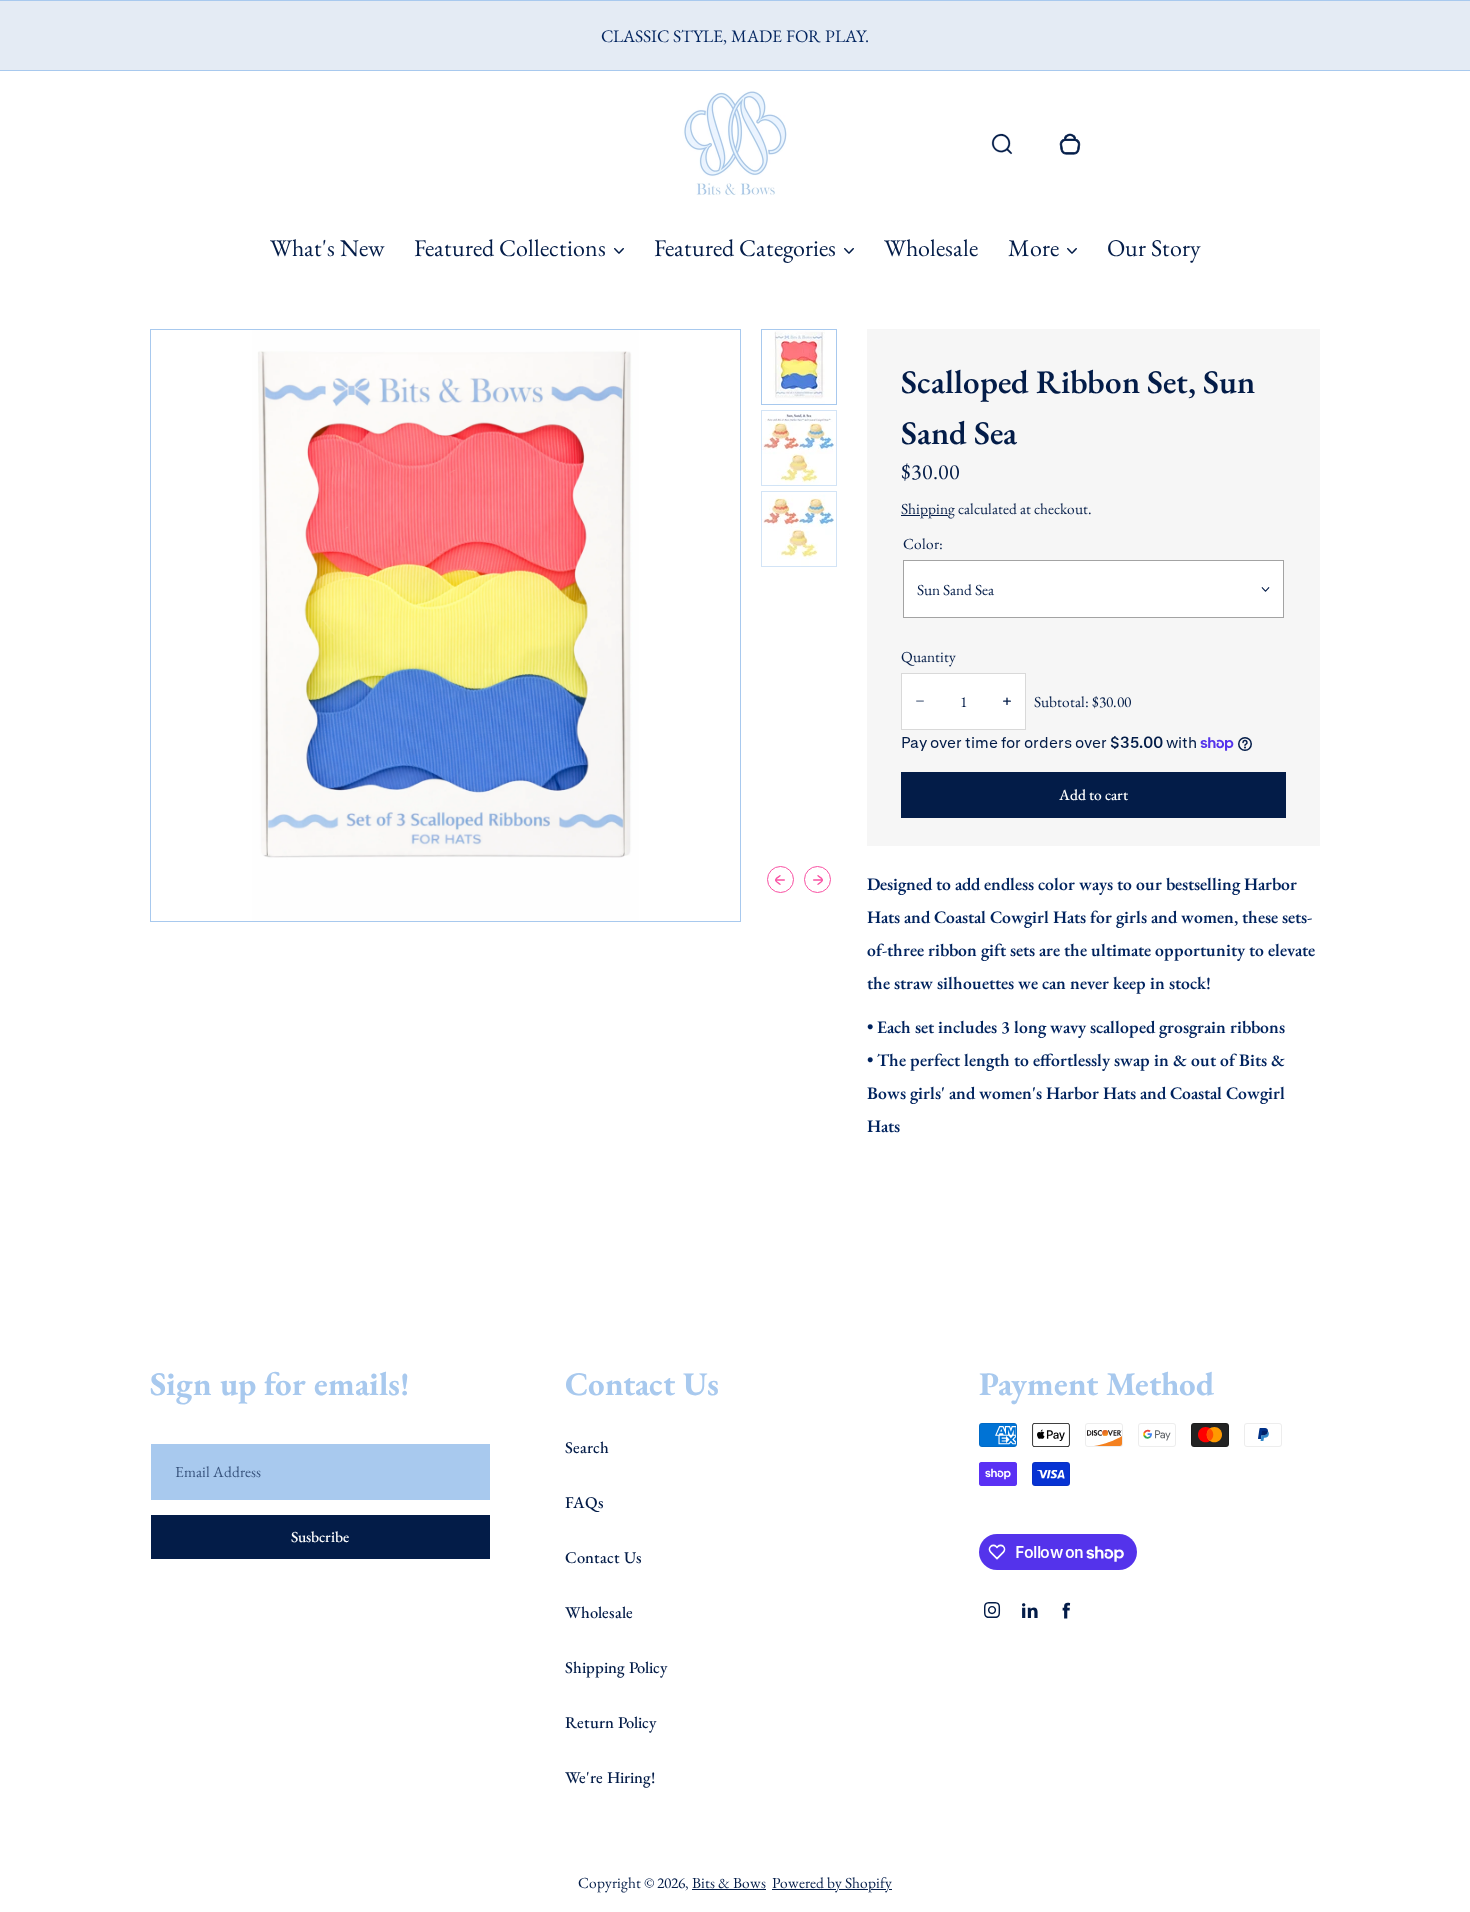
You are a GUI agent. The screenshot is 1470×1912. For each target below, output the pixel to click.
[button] (799, 367)
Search (587, 1447)
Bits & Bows (729, 1882)
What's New (327, 248)
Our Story (1154, 248)
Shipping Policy (616, 1667)
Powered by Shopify (832, 1882)
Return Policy (610, 1722)
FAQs (584, 1502)
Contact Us (603, 1557)
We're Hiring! (610, 1777)
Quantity (928, 656)
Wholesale (931, 248)
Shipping (928, 508)
